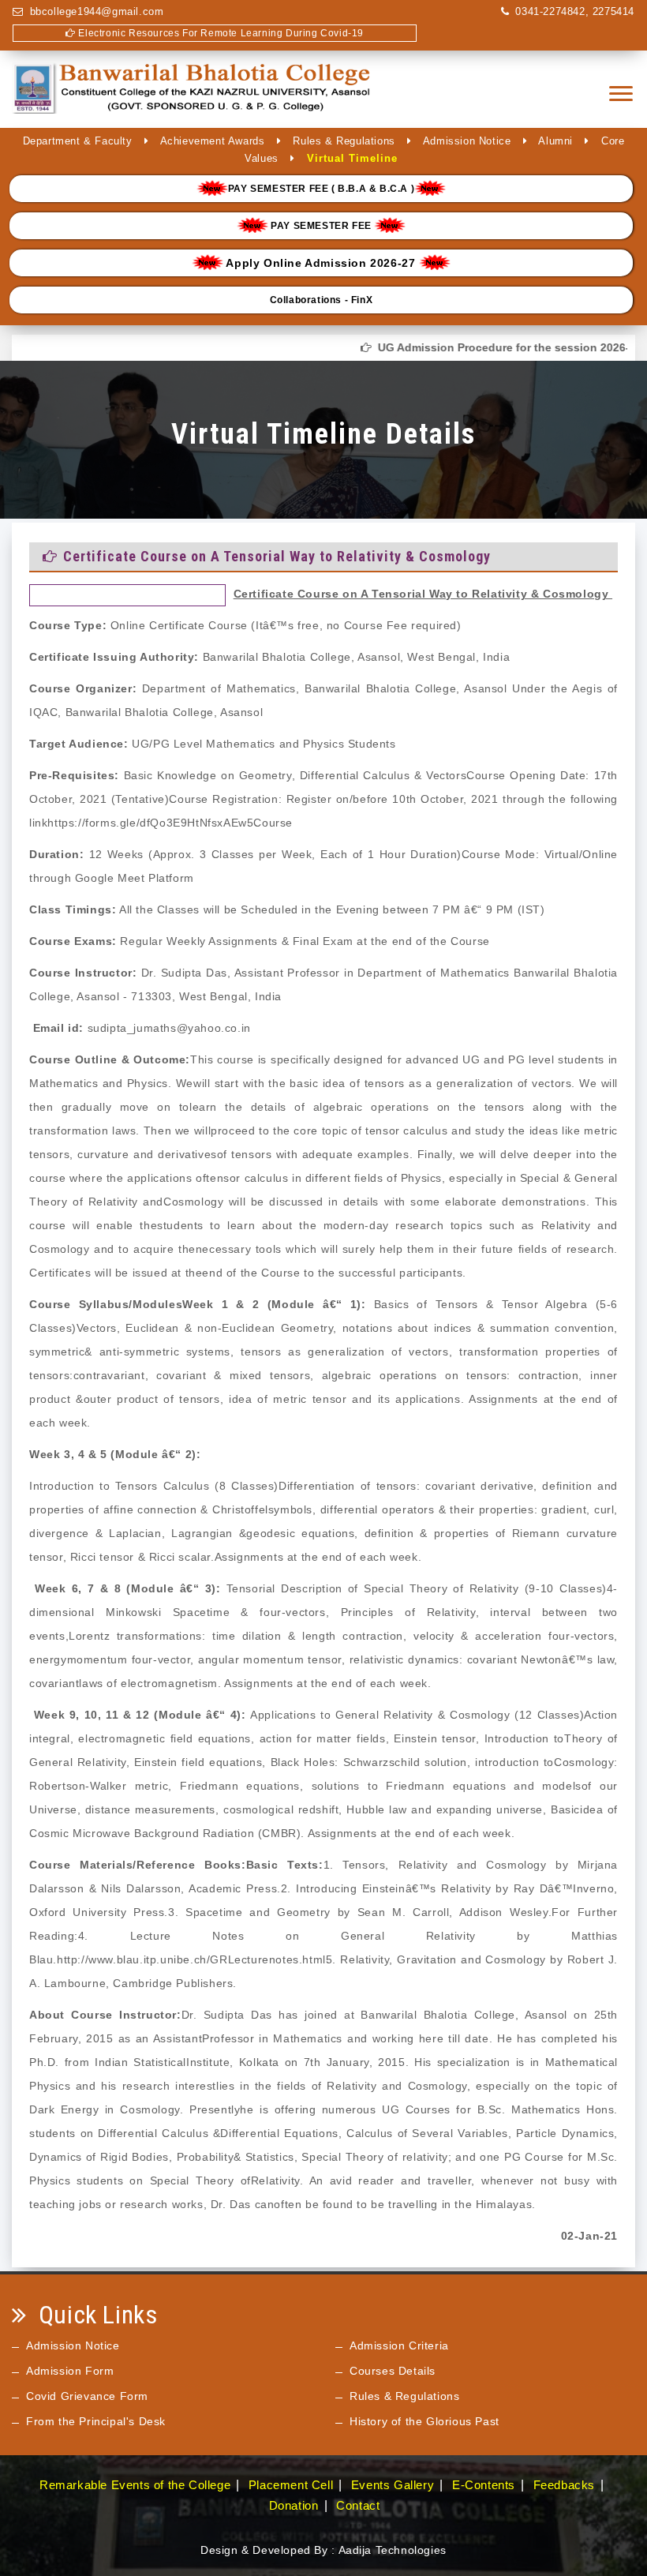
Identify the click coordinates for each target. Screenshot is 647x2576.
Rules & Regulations (344, 141)
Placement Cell (291, 2485)
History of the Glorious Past (424, 2421)
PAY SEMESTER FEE (322, 226)
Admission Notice (467, 141)
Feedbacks (564, 2485)
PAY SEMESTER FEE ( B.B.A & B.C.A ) (321, 189)
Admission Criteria (399, 2345)
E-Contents (484, 2485)
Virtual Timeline (352, 158)
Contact (358, 2505)
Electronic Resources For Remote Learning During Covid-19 (220, 33)
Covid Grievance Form (87, 2396)
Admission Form (70, 2371)
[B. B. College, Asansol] (193, 94)
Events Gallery (393, 2485)
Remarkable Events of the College (135, 2485)
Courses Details (393, 2371)
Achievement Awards (213, 141)
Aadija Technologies (393, 2550)
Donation (294, 2505)
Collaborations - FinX (322, 300)
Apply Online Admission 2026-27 (321, 263)
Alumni (555, 141)
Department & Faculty (78, 141)
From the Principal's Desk (96, 2421)
